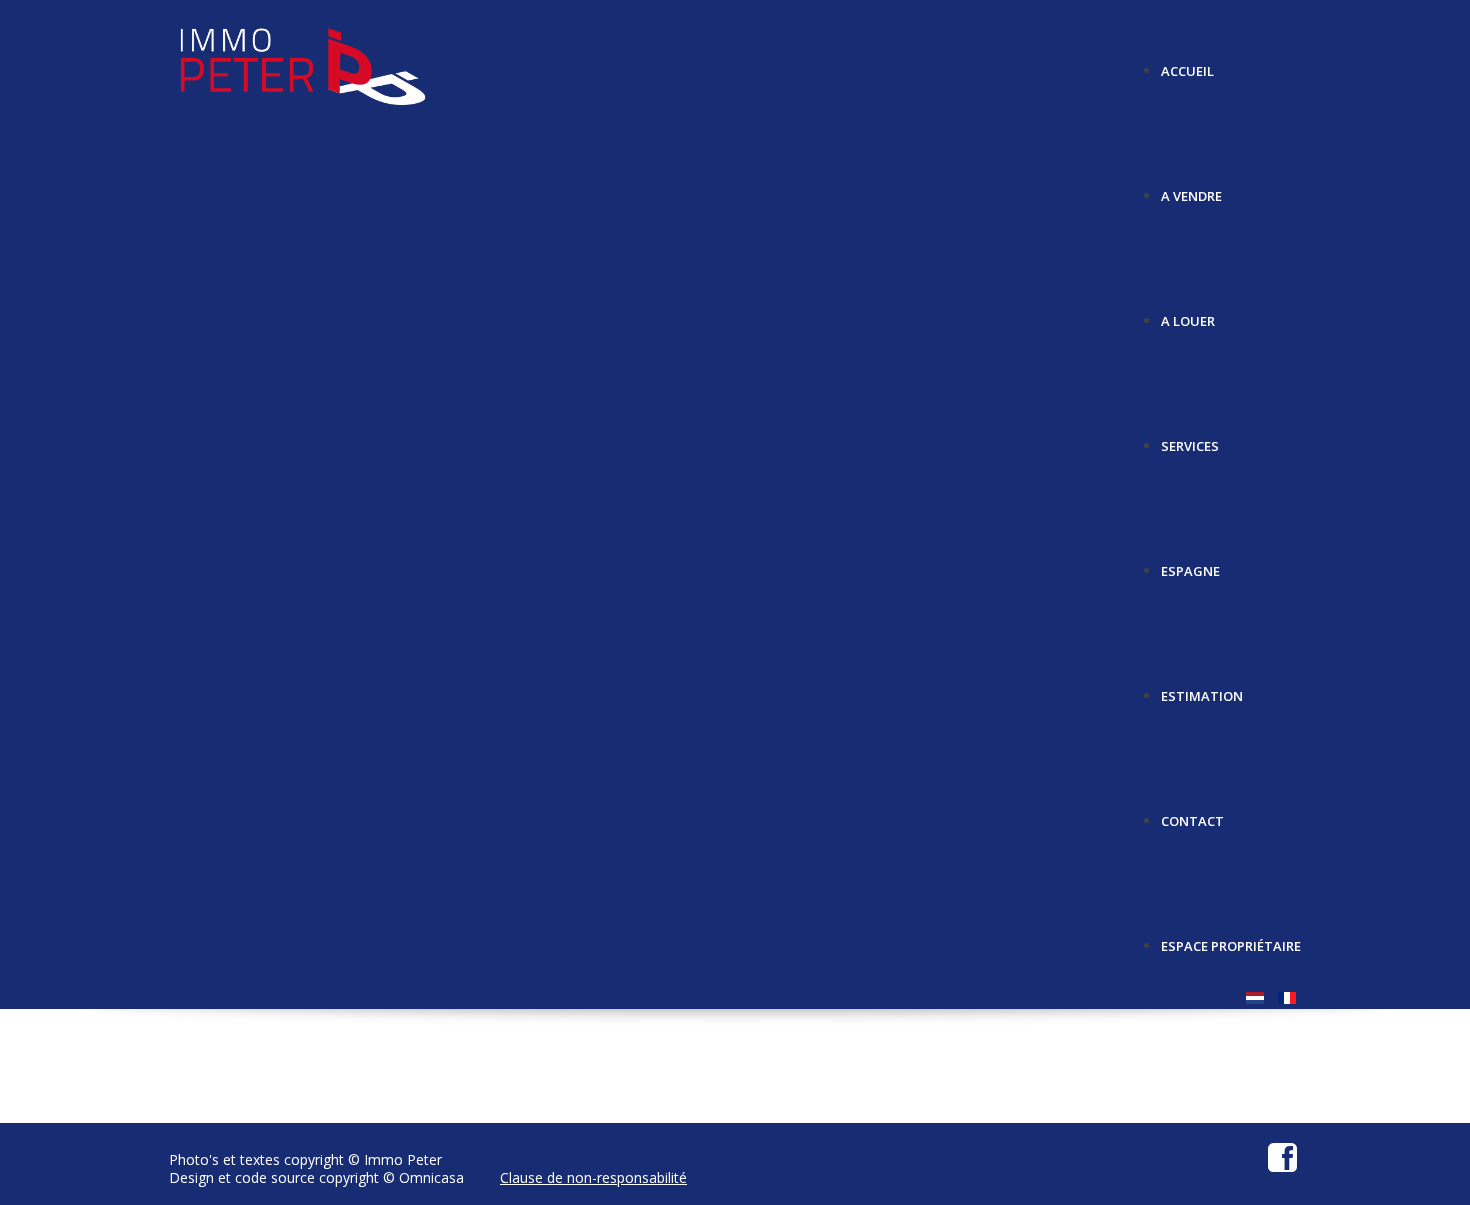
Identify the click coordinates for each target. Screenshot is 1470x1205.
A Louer (1188, 313)
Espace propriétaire (1231, 938)
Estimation (1202, 688)
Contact (1192, 813)
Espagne (1190, 563)
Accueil (1187, 63)
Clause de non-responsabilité (593, 1177)
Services (1190, 438)
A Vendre (1191, 188)
